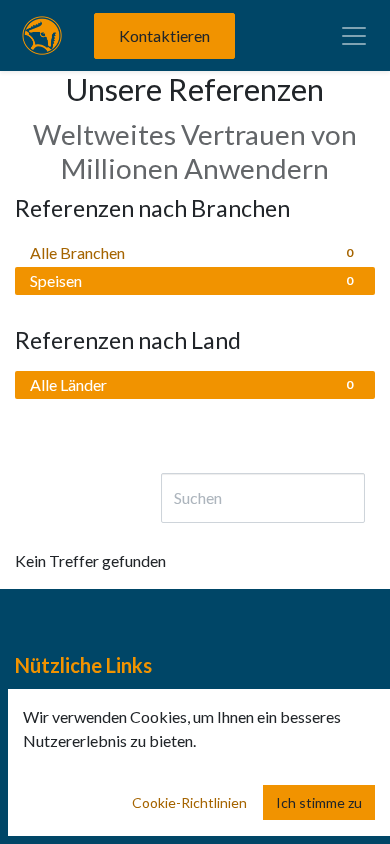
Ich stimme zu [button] (319, 802)
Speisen (191, 280)
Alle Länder (191, 384)
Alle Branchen (191, 252)
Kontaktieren (164, 35)
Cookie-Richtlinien (189, 802)
